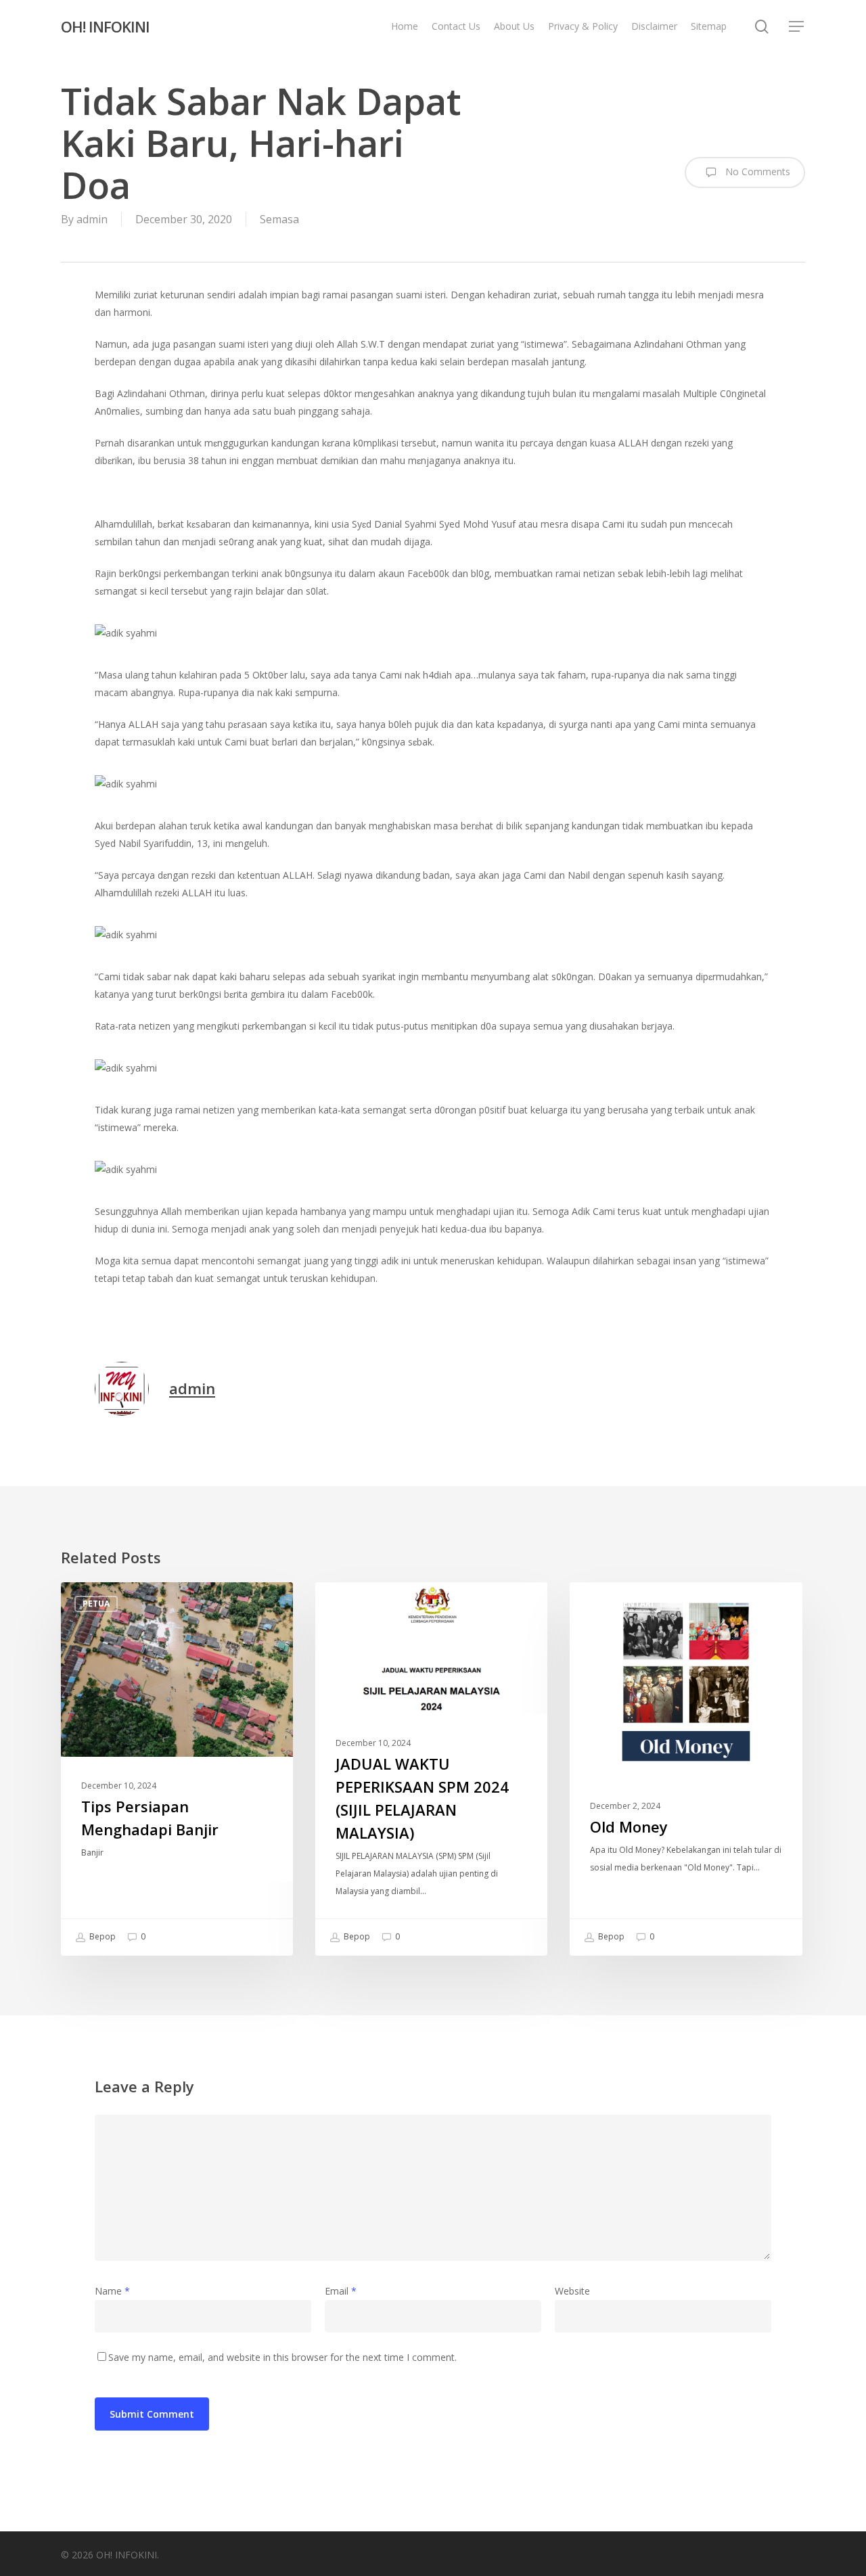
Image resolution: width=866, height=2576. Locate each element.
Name (112, 2291)
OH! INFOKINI (105, 26)
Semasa (279, 219)
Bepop (101, 1936)
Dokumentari (622, 1604)
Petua (96, 1604)
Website (572, 2291)
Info (347, 1604)
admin (92, 219)
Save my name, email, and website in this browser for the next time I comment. (282, 2357)
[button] (797, 27)
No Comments (756, 171)
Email (341, 2291)
